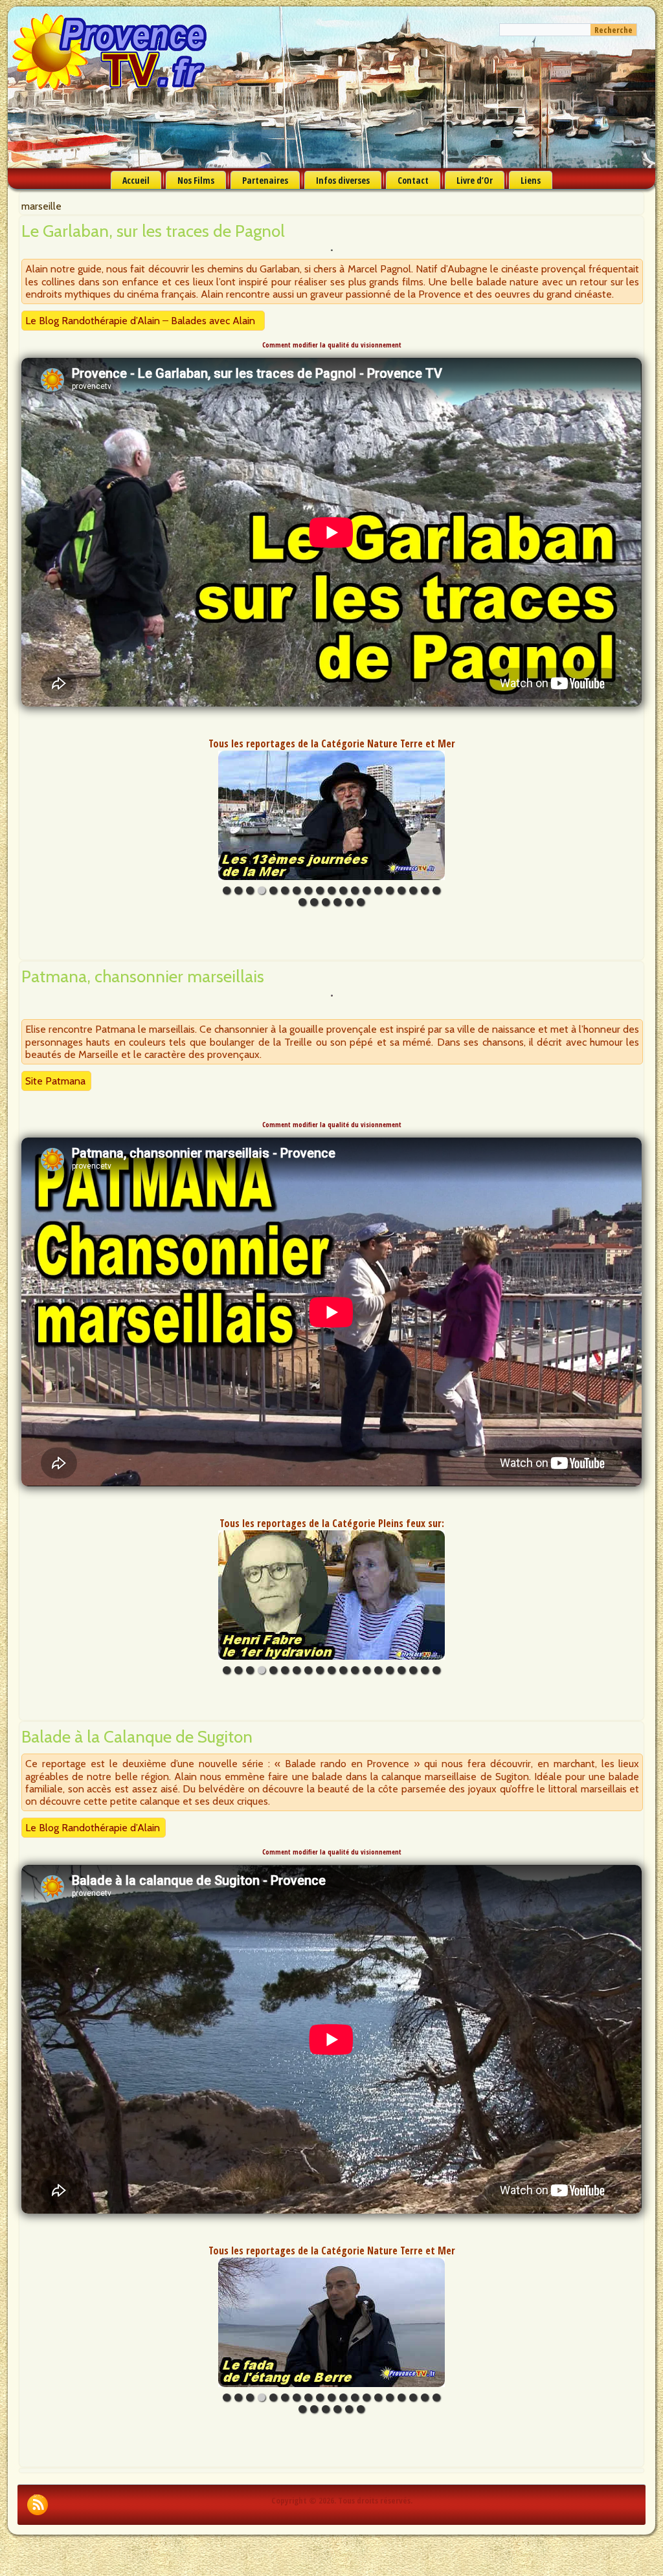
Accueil (136, 180)
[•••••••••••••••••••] (331, 1595)
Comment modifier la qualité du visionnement (332, 345)
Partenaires (265, 180)
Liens (531, 180)
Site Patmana (55, 1081)
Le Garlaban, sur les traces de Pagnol (153, 231)
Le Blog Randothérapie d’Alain (93, 321)
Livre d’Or (475, 180)
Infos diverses (343, 180)
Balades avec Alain (213, 321)
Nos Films (196, 180)
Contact (413, 180)
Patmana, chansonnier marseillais (143, 976)
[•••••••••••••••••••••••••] (331, 815)
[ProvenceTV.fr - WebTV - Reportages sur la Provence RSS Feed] (38, 2505)
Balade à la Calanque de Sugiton (137, 1737)
